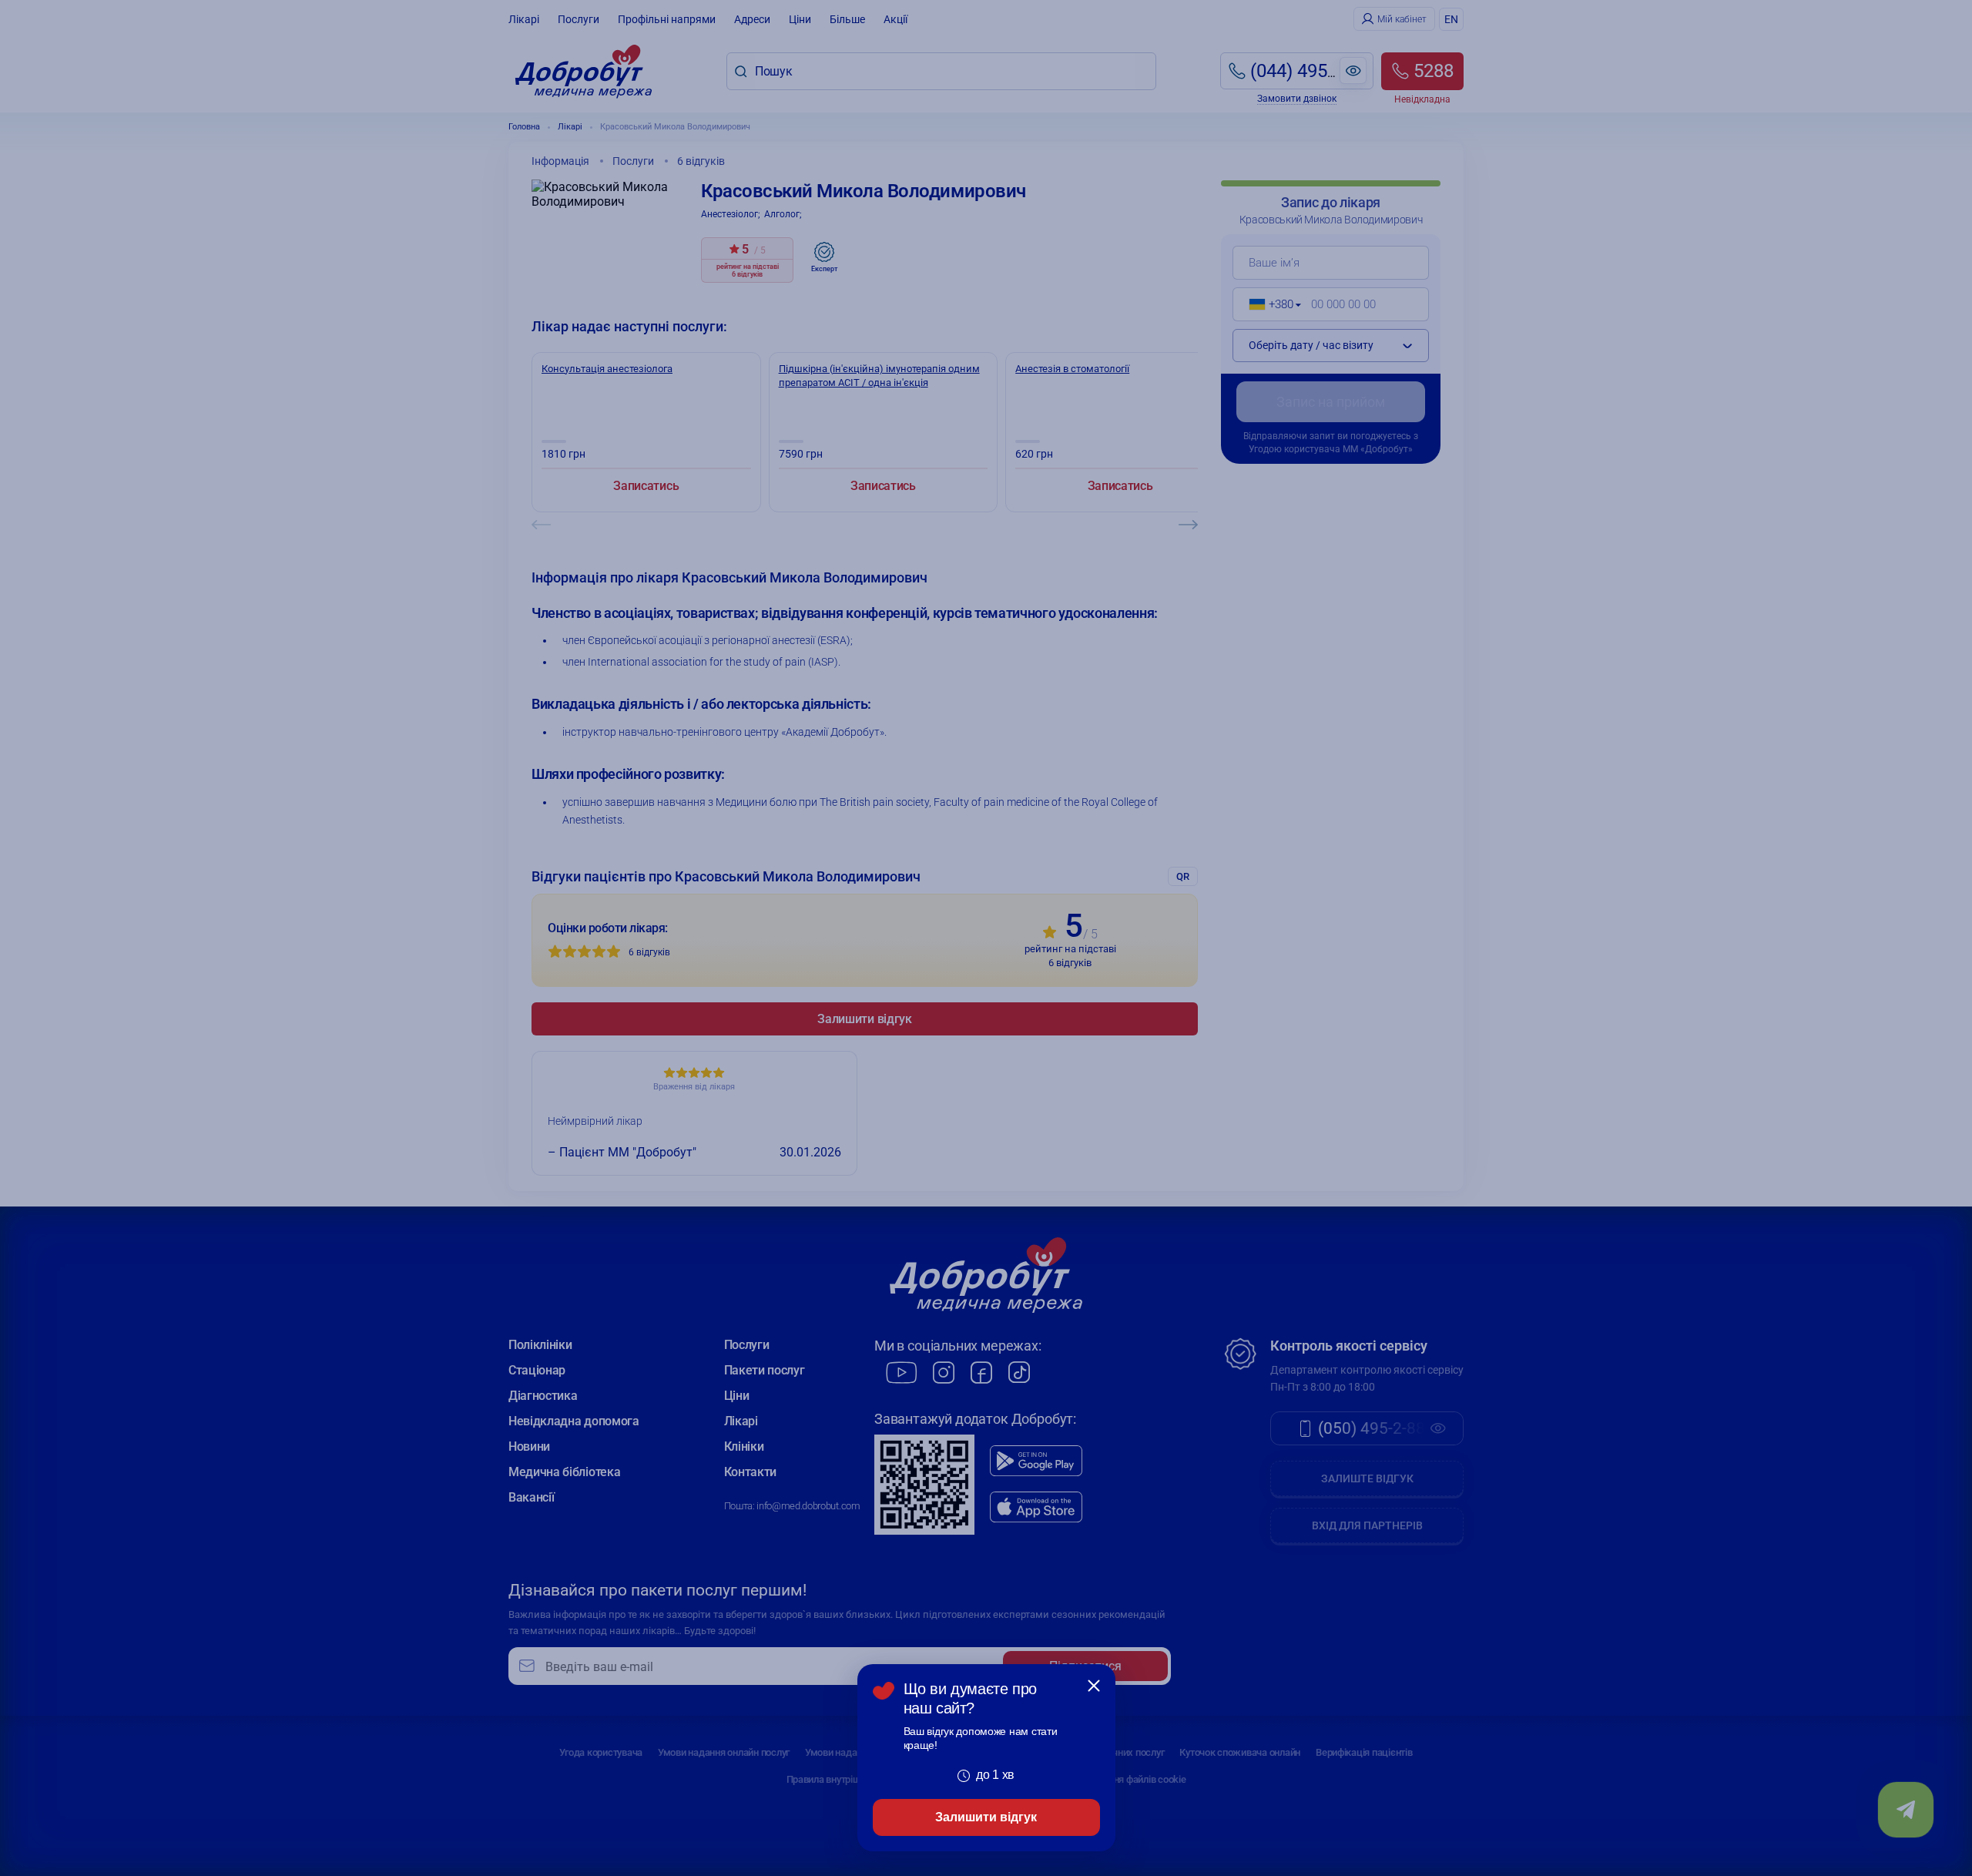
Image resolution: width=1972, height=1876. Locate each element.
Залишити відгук (986, 1817)
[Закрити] (1094, 1686)
